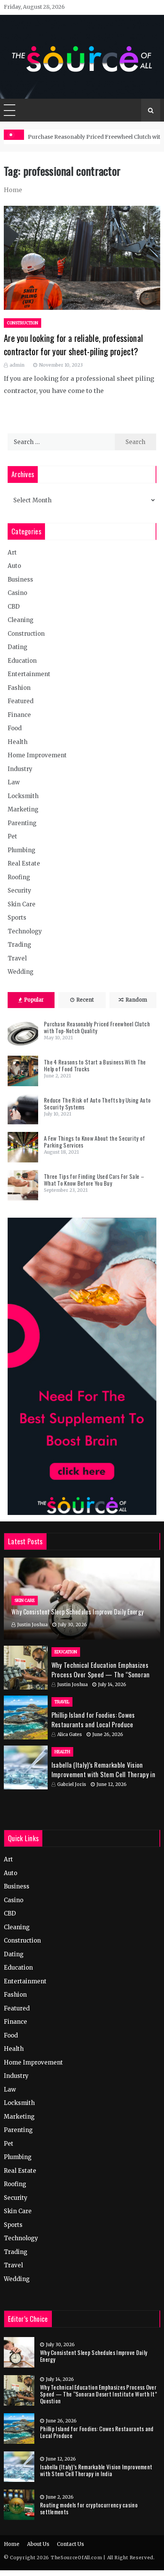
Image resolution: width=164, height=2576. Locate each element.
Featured (21, 701)
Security (19, 890)
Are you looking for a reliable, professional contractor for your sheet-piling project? (73, 345)
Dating (18, 647)
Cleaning (21, 620)
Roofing (19, 877)
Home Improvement (37, 755)
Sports (17, 918)
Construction (23, 323)
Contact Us (70, 2544)
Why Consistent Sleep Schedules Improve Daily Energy (77, 1612)
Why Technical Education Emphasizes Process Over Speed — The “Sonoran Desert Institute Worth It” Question (101, 1675)
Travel (17, 958)
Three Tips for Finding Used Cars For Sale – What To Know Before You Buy (94, 1180)
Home (12, 2544)
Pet (12, 836)
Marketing (23, 809)
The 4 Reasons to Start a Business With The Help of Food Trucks (95, 1065)
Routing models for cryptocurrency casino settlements (89, 2508)
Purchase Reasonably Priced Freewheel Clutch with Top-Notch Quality (97, 1027)
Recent (85, 1000)
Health (18, 742)
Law (14, 782)
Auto (14, 566)
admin (17, 365)
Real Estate (24, 863)
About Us (38, 2544)
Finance (19, 715)
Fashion (19, 688)
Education (22, 661)
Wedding (21, 972)
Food (15, 728)
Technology (25, 931)
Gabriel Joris (72, 1784)
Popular (34, 1000)
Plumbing (22, 850)
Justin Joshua (32, 1625)
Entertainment (29, 674)
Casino (17, 593)
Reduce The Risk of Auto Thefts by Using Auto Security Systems (97, 1103)
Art (12, 552)
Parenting (22, 823)
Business (20, 579)
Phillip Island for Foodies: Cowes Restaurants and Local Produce (93, 1720)
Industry (20, 769)
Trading (19, 945)
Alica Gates (70, 1734)
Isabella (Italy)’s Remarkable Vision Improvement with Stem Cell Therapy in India (103, 1775)
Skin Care (22, 904)
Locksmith (23, 796)
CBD (14, 607)
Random (136, 1000)
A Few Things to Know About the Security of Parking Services (95, 1141)
